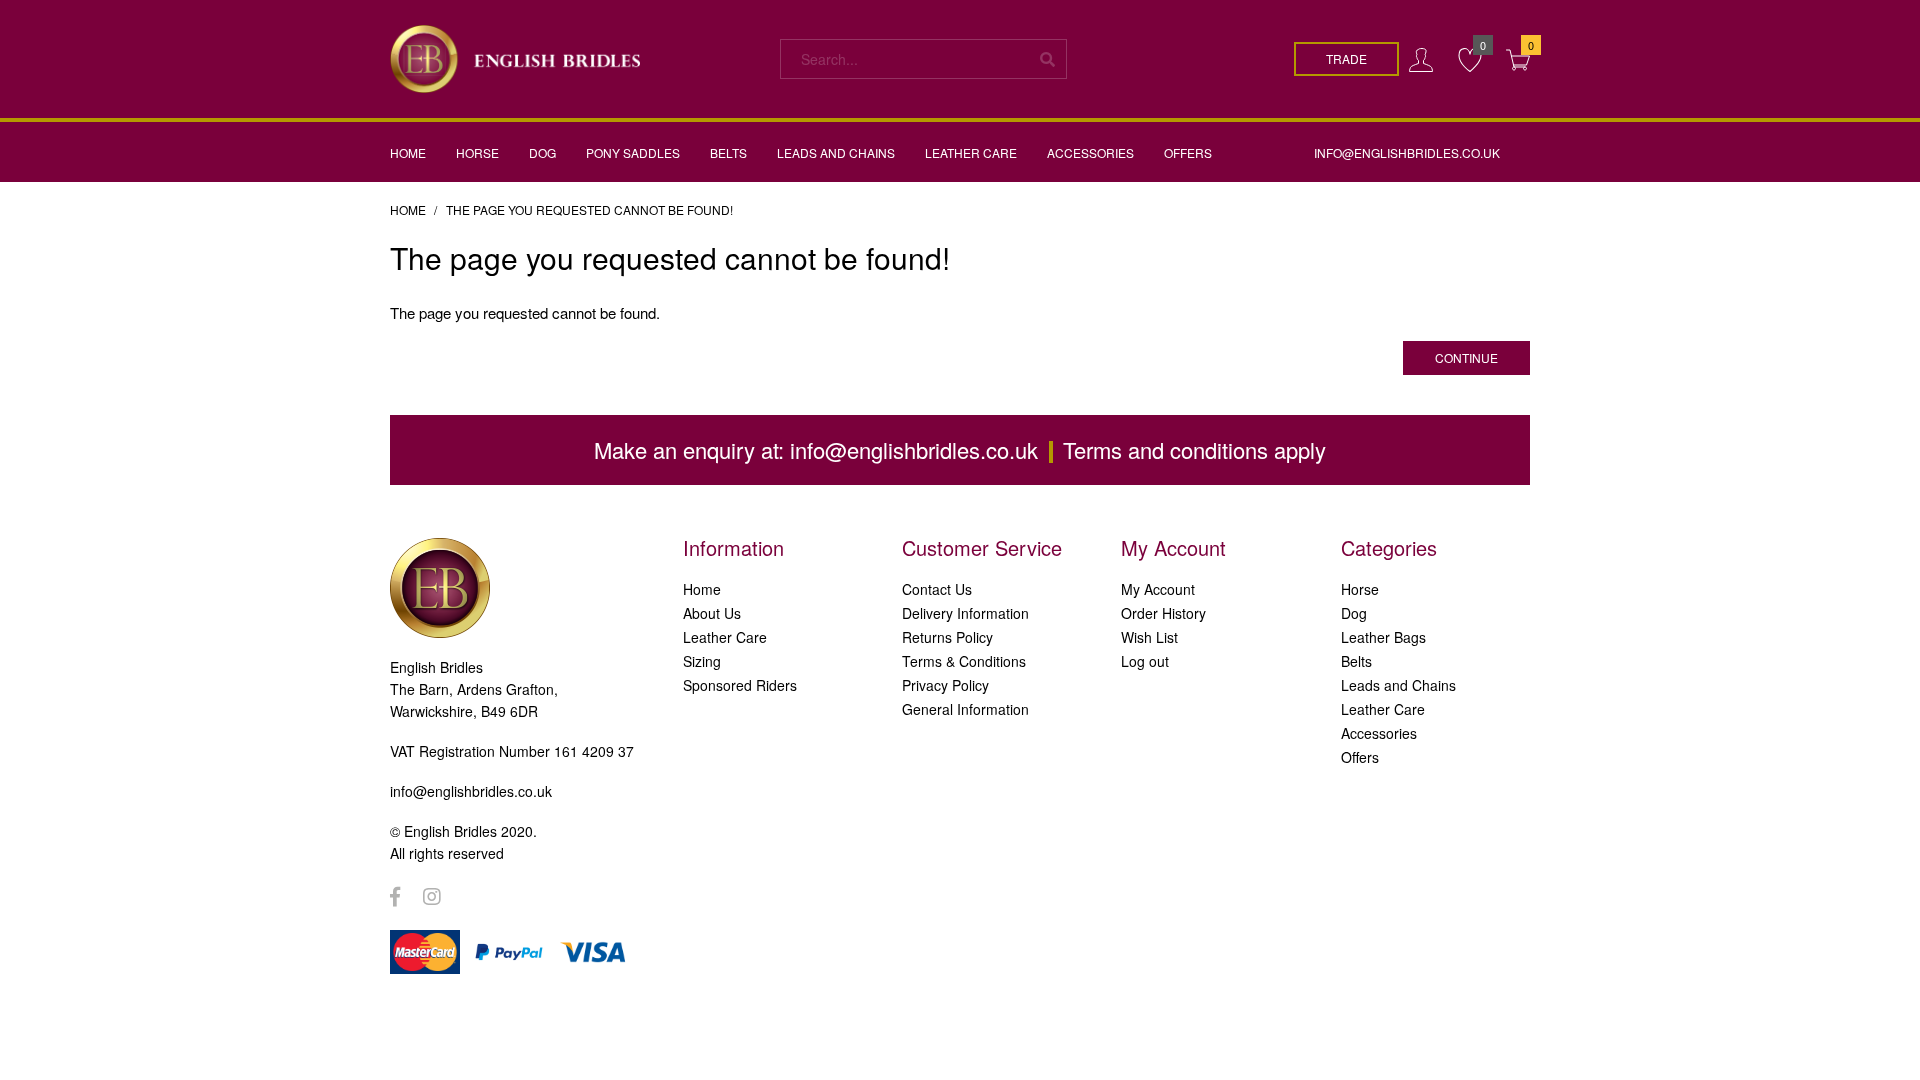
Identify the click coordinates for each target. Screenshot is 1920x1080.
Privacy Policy (945, 685)
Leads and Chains (1398, 685)
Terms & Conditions (964, 661)
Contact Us (937, 589)
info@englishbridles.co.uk (914, 449)
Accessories (1379, 733)
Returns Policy (947, 637)
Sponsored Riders (740, 685)
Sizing (702, 661)
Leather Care (725, 637)
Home (408, 209)
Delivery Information (965, 613)
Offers (1360, 757)
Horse (1360, 589)
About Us (712, 613)
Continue (1466, 357)
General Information (965, 709)
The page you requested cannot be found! (589, 209)
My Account (1158, 589)
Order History (1163, 613)
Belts (1356, 661)
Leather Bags (1383, 637)
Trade (1346, 58)
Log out (1145, 661)
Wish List (1149, 637)
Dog (1354, 613)
